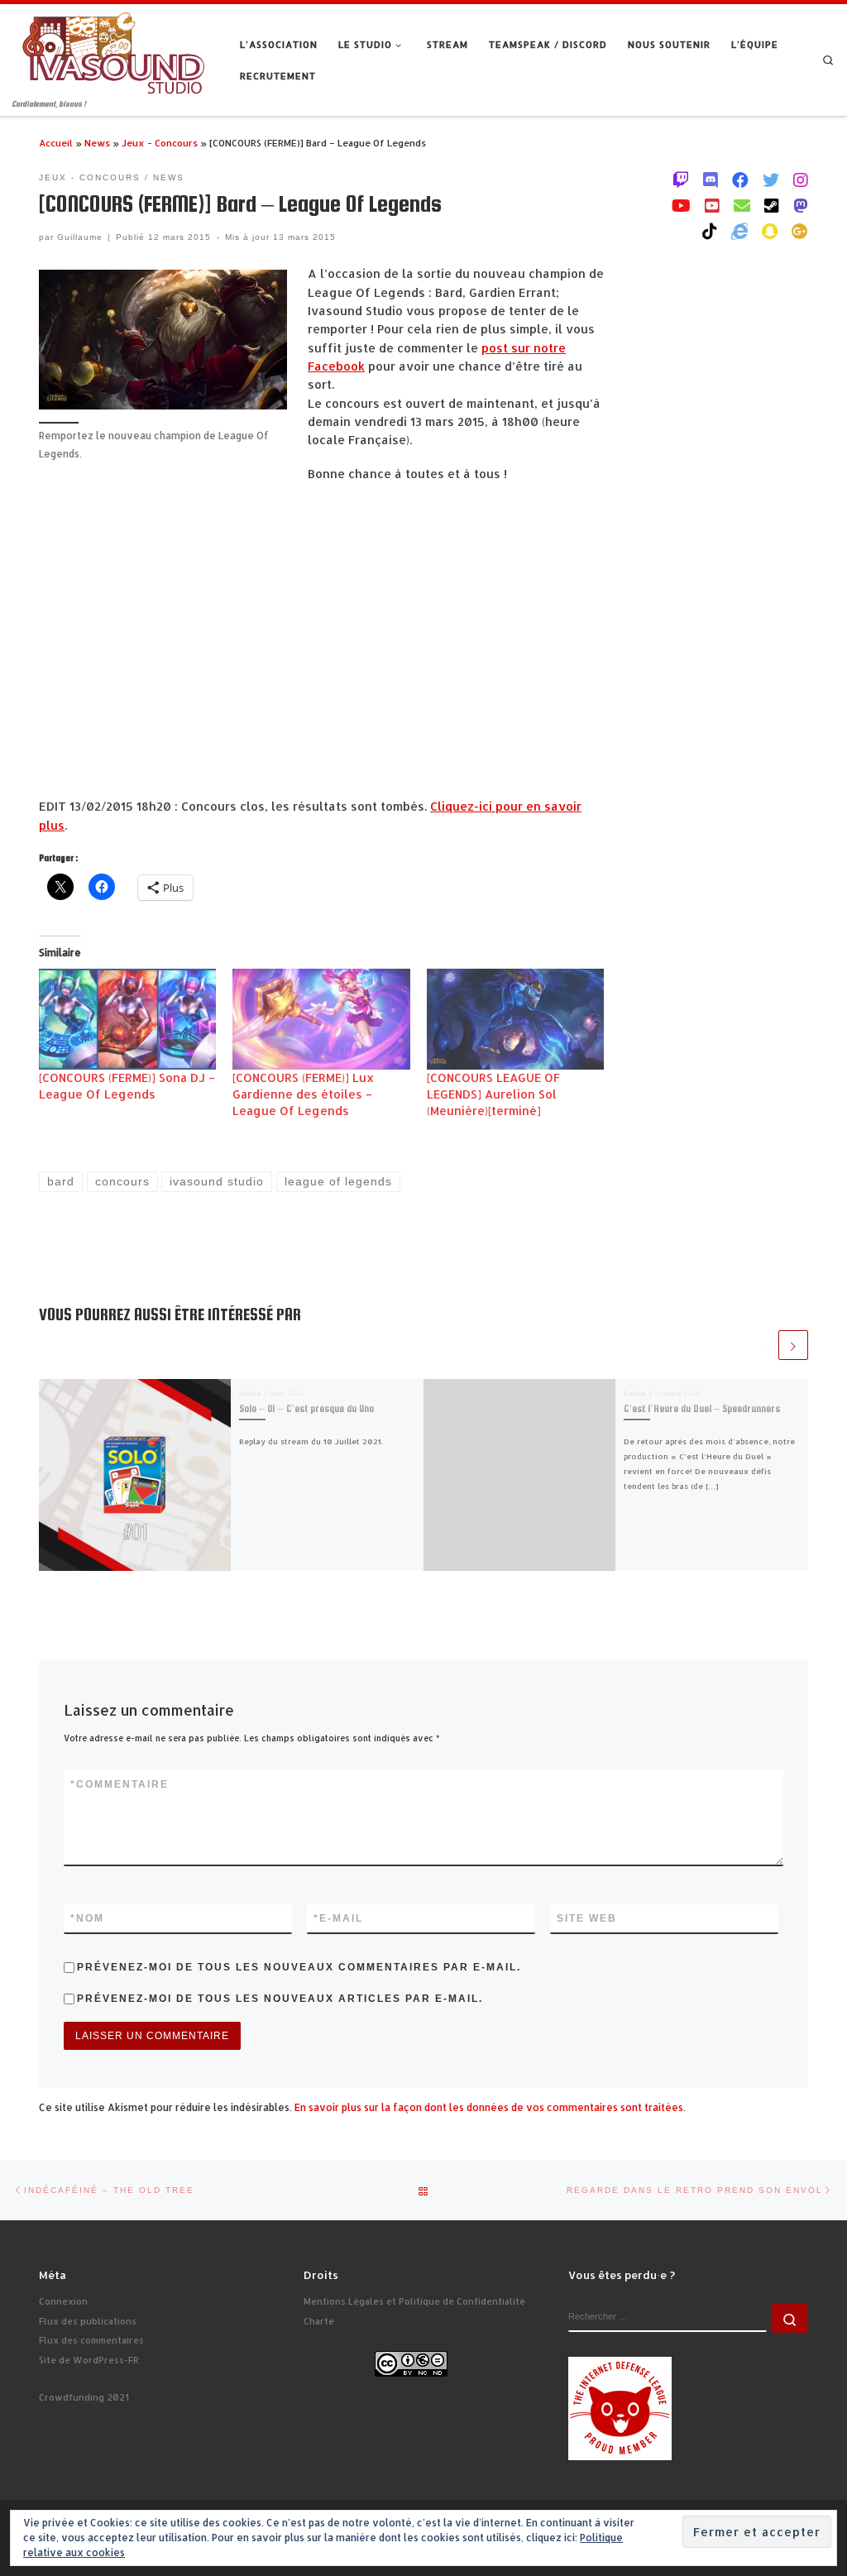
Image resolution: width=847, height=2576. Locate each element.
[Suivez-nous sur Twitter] (771, 180)
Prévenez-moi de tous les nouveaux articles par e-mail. (280, 1999)
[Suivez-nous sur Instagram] (801, 180)
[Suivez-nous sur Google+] (800, 231)
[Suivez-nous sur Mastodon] (801, 205)
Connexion (63, 2301)
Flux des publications (88, 2321)
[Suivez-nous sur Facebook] (740, 180)
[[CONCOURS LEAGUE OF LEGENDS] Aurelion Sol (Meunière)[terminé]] (515, 1019)
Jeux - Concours (160, 143)
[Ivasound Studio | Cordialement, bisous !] (114, 51)
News (97, 143)
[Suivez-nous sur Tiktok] (710, 231)
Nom (87, 1918)
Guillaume (80, 237)
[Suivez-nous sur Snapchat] (770, 231)
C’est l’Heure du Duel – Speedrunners (702, 1409)
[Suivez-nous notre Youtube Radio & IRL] (712, 205)
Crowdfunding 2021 (84, 2397)
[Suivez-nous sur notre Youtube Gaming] (681, 205)
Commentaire (120, 1784)
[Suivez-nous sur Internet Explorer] (739, 231)
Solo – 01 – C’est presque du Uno (306, 1409)
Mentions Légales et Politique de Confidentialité (414, 2301)
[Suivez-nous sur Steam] (772, 205)
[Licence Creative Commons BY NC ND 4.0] (411, 2363)
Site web (587, 1918)
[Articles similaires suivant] (793, 1345)
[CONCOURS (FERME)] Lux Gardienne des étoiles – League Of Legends (303, 1094)
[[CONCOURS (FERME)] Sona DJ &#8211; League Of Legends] (127, 1019)
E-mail (338, 1918)
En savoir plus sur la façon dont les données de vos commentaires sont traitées (489, 2107)
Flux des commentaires (91, 2340)
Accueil (56, 143)
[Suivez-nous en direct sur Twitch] (681, 180)
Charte (319, 2321)
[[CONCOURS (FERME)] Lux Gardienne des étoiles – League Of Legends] (321, 1019)
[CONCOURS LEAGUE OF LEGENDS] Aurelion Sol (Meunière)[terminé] (493, 1094)
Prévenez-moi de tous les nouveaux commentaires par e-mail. (299, 1967)
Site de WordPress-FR (89, 2360)
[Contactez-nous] (742, 205)
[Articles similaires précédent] (761, 1345)
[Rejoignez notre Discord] (711, 180)
